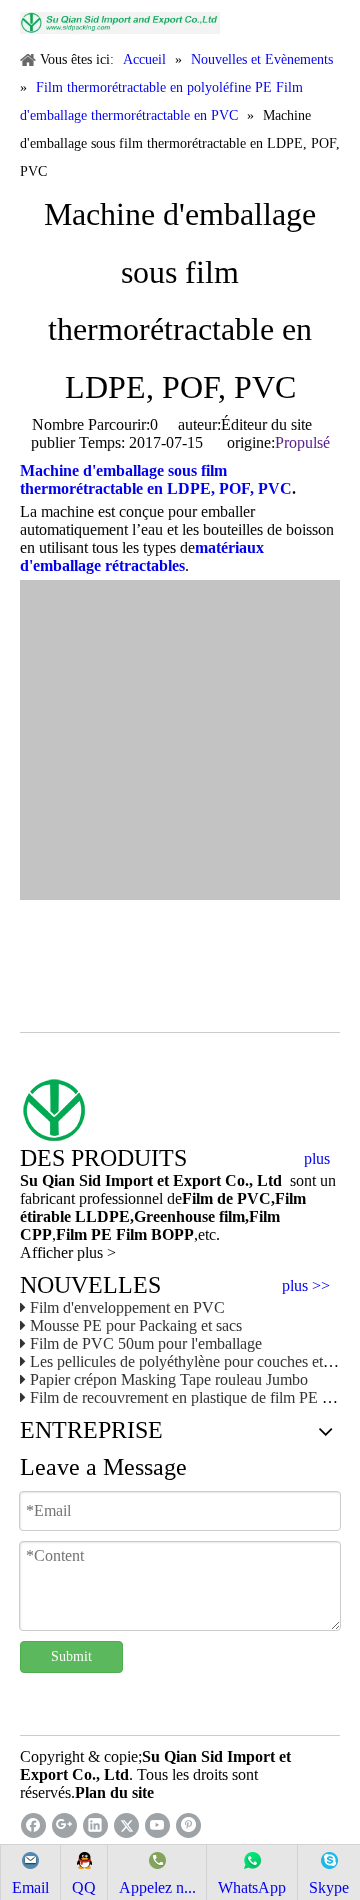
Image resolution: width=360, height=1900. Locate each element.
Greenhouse (174, 1216)
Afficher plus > (68, 1252)
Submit (71, 1656)
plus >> (306, 1286)
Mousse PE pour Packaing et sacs (136, 1325)
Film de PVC (226, 1198)
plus (317, 1159)
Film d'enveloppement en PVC (127, 1307)
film (230, 1216)
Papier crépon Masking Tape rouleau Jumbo (169, 1379)
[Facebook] (33, 1825)
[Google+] (64, 1825)
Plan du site (114, 1792)
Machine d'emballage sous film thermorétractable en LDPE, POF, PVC (156, 479)
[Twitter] (126, 1825)
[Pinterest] (188, 1825)
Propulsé (302, 442)
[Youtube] (157, 1825)
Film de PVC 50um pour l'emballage (146, 1343)
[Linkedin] (95, 1825)
